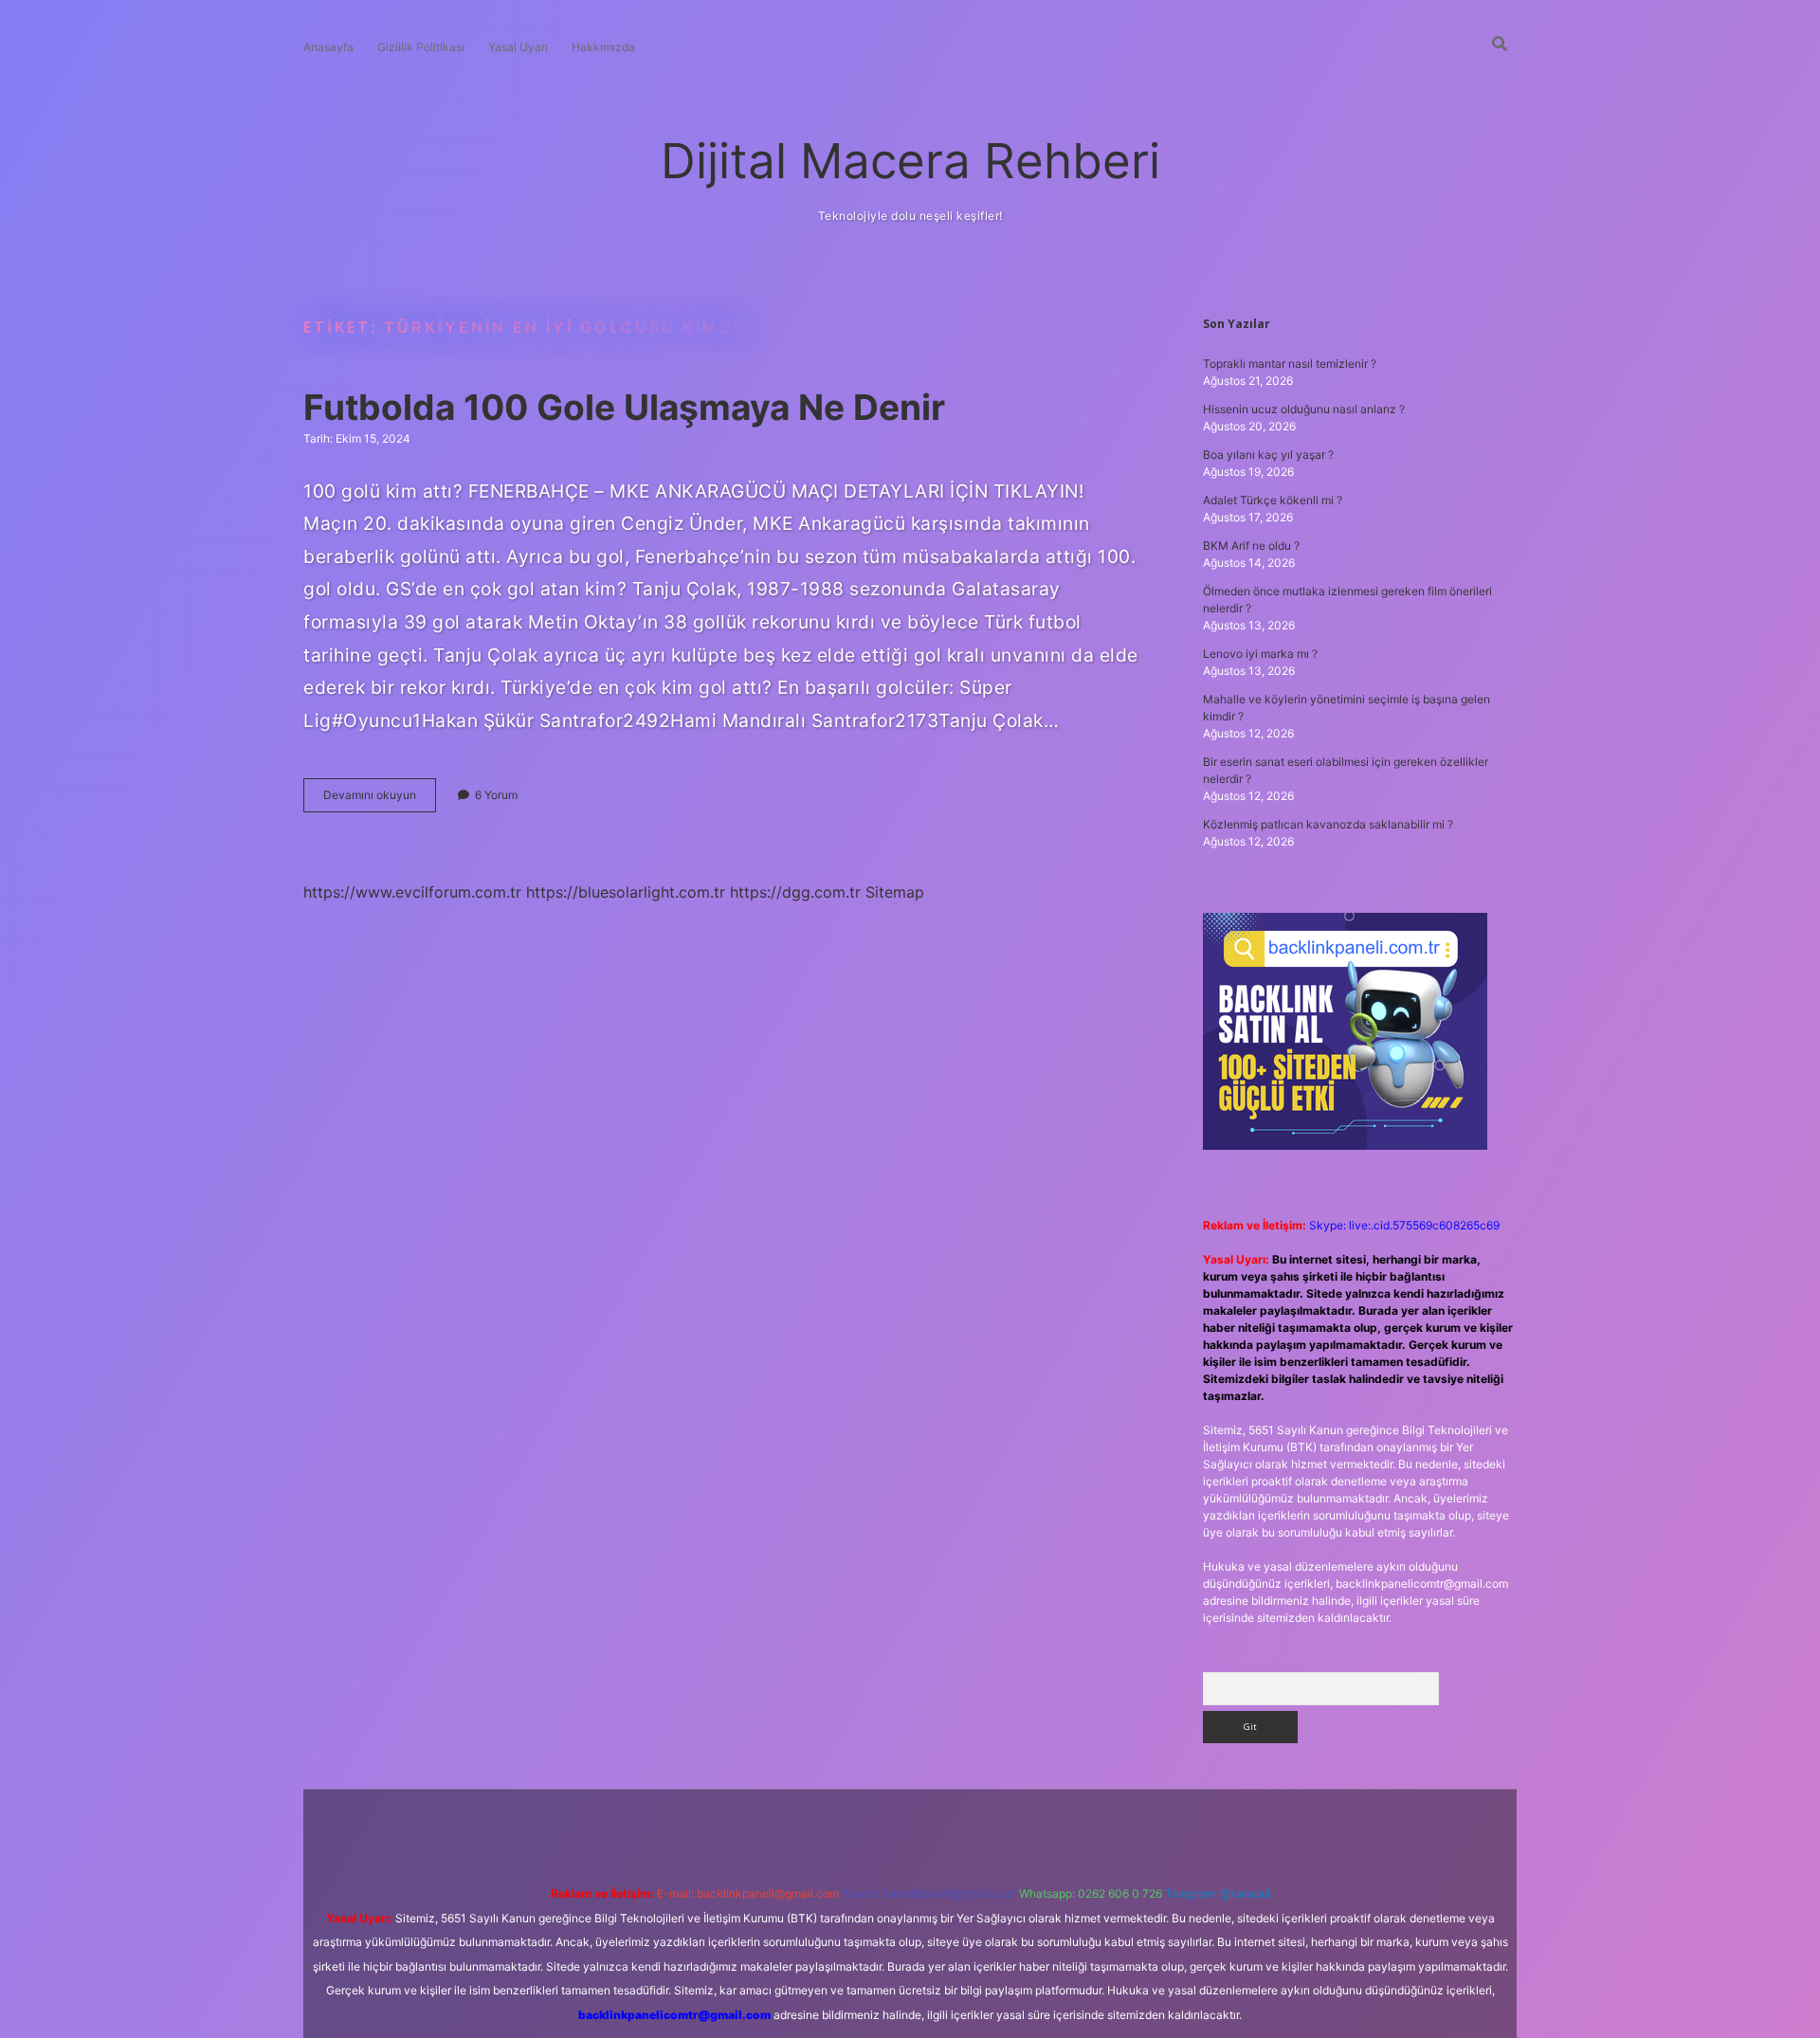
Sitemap (895, 892)
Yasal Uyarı (518, 47)
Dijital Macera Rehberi (910, 161)
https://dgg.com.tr (795, 892)
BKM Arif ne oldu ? (1251, 546)
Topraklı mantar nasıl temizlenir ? (1290, 364)
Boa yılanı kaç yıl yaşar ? (1268, 455)
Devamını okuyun (380, 800)
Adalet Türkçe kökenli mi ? (1273, 500)
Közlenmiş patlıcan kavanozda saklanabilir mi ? (1328, 824)
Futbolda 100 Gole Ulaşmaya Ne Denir (624, 407)
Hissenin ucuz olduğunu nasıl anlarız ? (1304, 409)
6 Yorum (496, 795)
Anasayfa (328, 47)
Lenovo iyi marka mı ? (1260, 654)
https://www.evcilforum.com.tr (412, 892)
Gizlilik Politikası (421, 47)
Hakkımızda (603, 47)
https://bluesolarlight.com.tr (626, 892)
